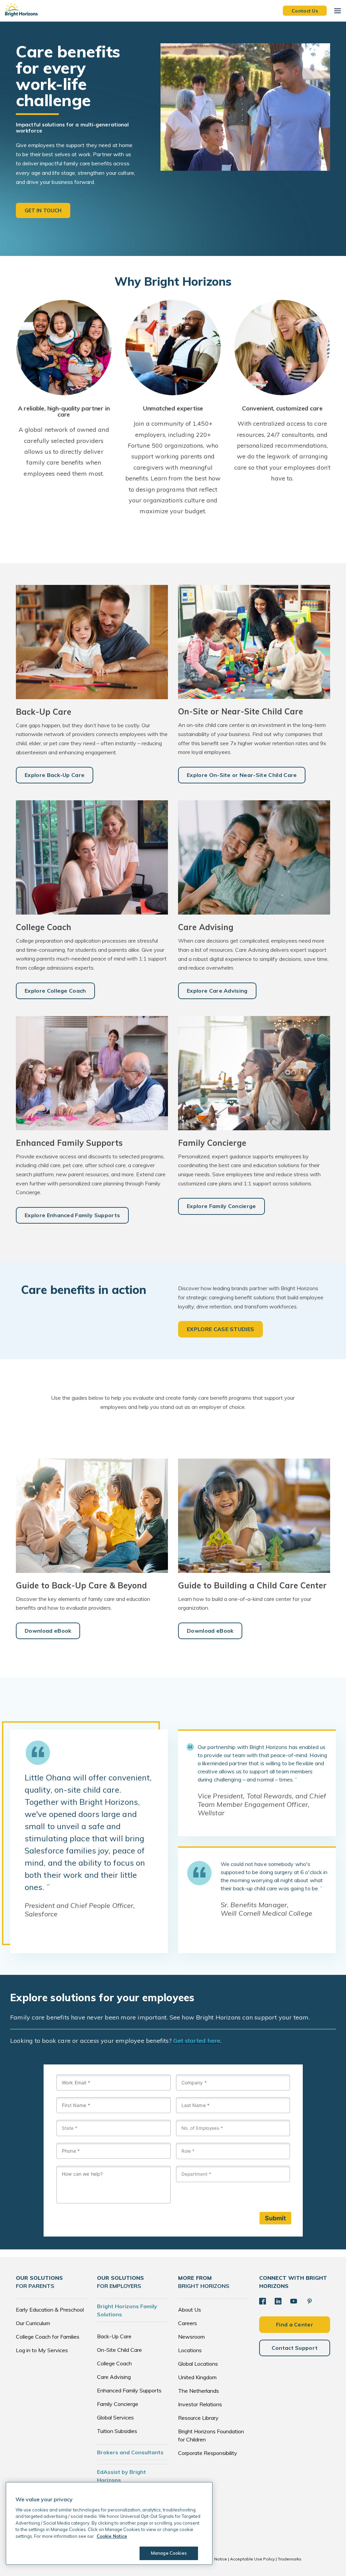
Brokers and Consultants (130, 2452)
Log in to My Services (42, 2350)
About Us (190, 2310)
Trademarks (290, 2559)
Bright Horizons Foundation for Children (211, 2435)
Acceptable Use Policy (252, 2559)
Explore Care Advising (217, 991)
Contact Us (305, 10)
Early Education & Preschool (50, 2310)
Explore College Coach (55, 991)
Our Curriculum (33, 2323)
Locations (190, 2350)
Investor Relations (200, 2404)
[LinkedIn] (278, 2301)
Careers (188, 2323)
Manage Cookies (169, 2553)
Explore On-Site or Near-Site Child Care (242, 775)
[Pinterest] (310, 2301)
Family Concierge (118, 2404)
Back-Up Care (114, 2336)
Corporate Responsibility (208, 2453)
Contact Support (295, 2348)
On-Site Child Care (119, 2350)
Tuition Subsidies (117, 2431)
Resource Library (198, 2418)
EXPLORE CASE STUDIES (220, 1329)
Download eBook (48, 1631)
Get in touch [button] (43, 210)
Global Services (115, 2417)
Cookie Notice (213, 2559)
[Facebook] (263, 2301)
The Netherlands (199, 2391)
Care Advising (114, 2377)
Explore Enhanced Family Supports (72, 1215)
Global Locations (198, 2364)
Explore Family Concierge (221, 1206)
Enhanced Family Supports (129, 2390)
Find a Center (295, 2324)
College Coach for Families (48, 2337)
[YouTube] (294, 2301)
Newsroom (191, 2337)
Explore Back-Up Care (55, 775)
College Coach (114, 2363)
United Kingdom (197, 2377)
